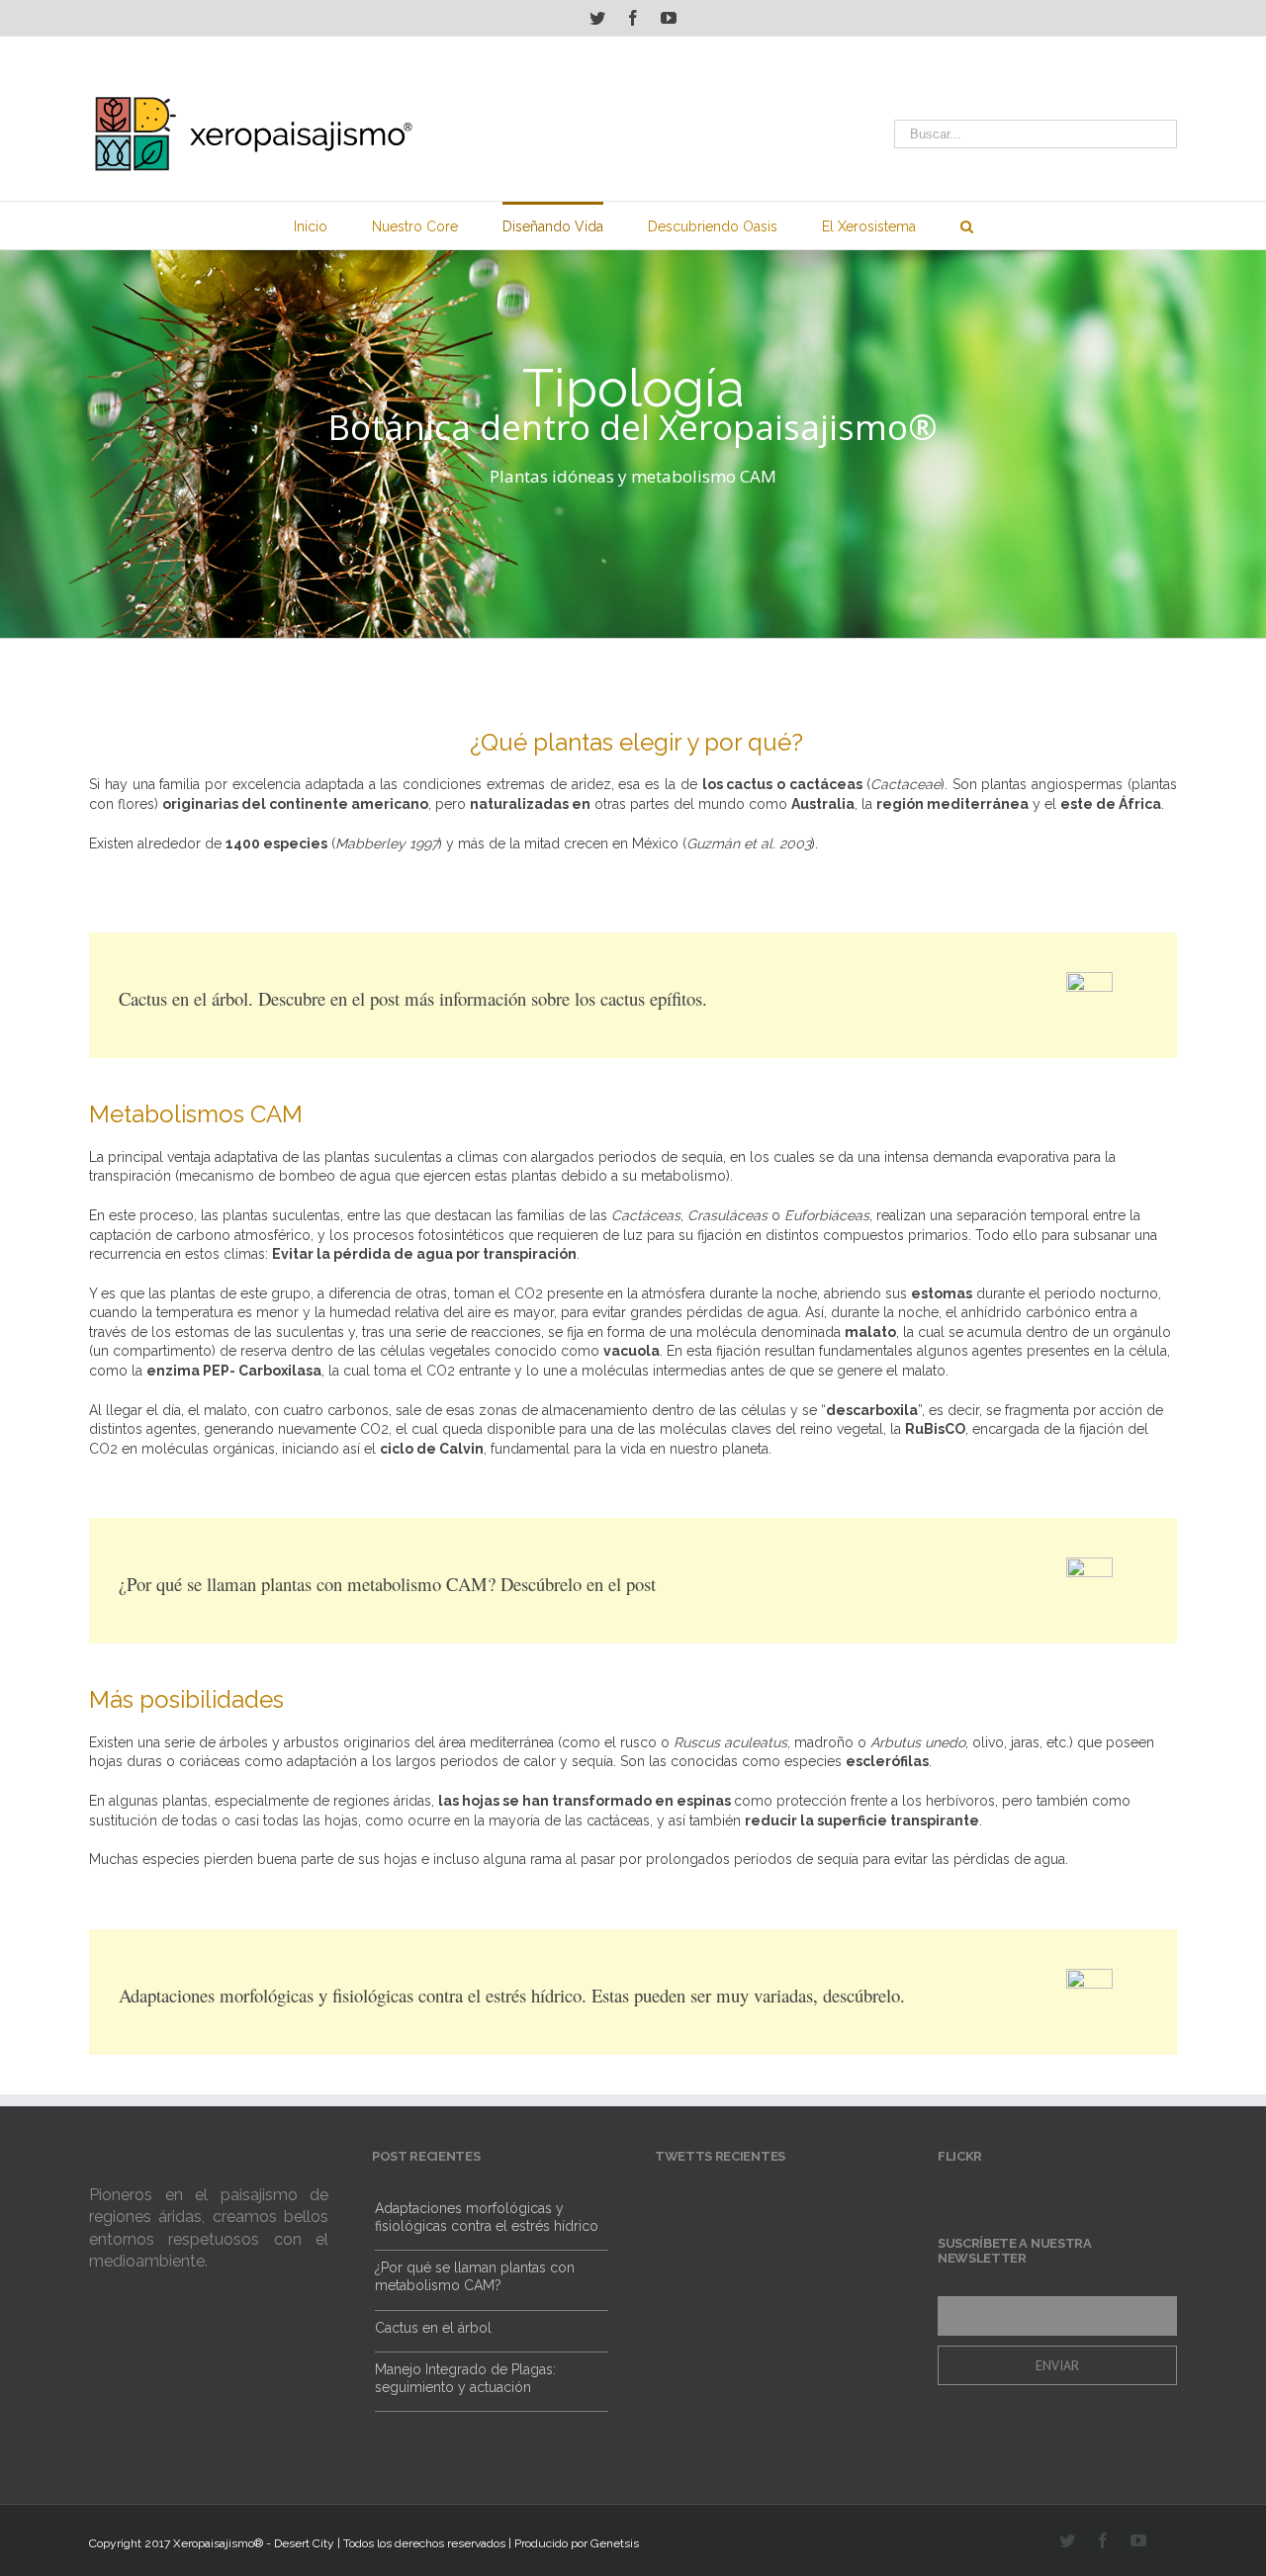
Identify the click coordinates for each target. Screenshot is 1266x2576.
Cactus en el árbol (433, 2401)
